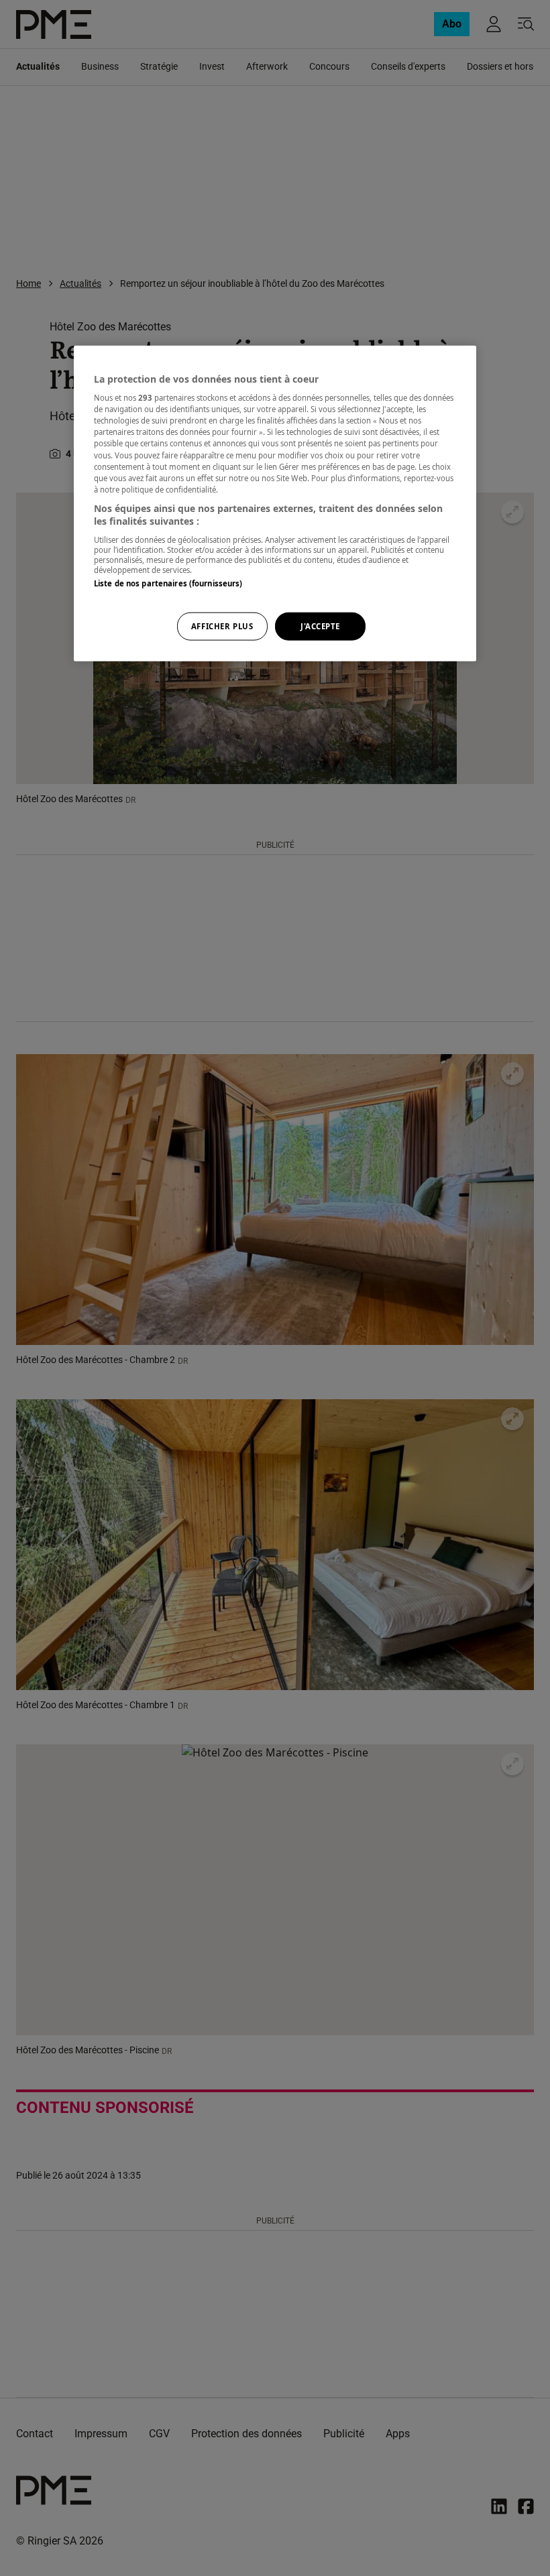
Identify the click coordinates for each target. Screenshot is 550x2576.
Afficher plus (222, 626)
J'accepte (320, 626)
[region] (275, 503)
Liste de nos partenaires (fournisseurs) (168, 583)
